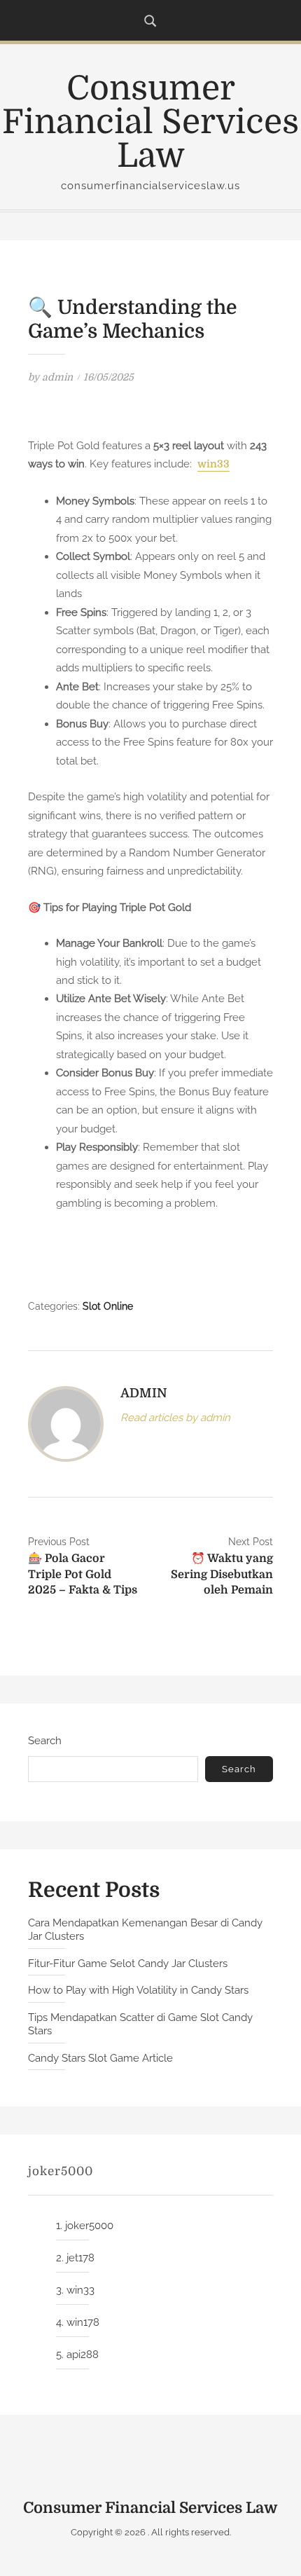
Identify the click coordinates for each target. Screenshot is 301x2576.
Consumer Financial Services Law (150, 122)
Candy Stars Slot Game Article (100, 2058)
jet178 (80, 2258)
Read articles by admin (175, 1418)
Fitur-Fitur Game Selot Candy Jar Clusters (128, 1964)
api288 (83, 2355)
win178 (83, 2322)
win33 (213, 464)
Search (45, 1741)
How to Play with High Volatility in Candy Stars (138, 1990)
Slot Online (108, 1306)
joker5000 (89, 2226)
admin (57, 377)
